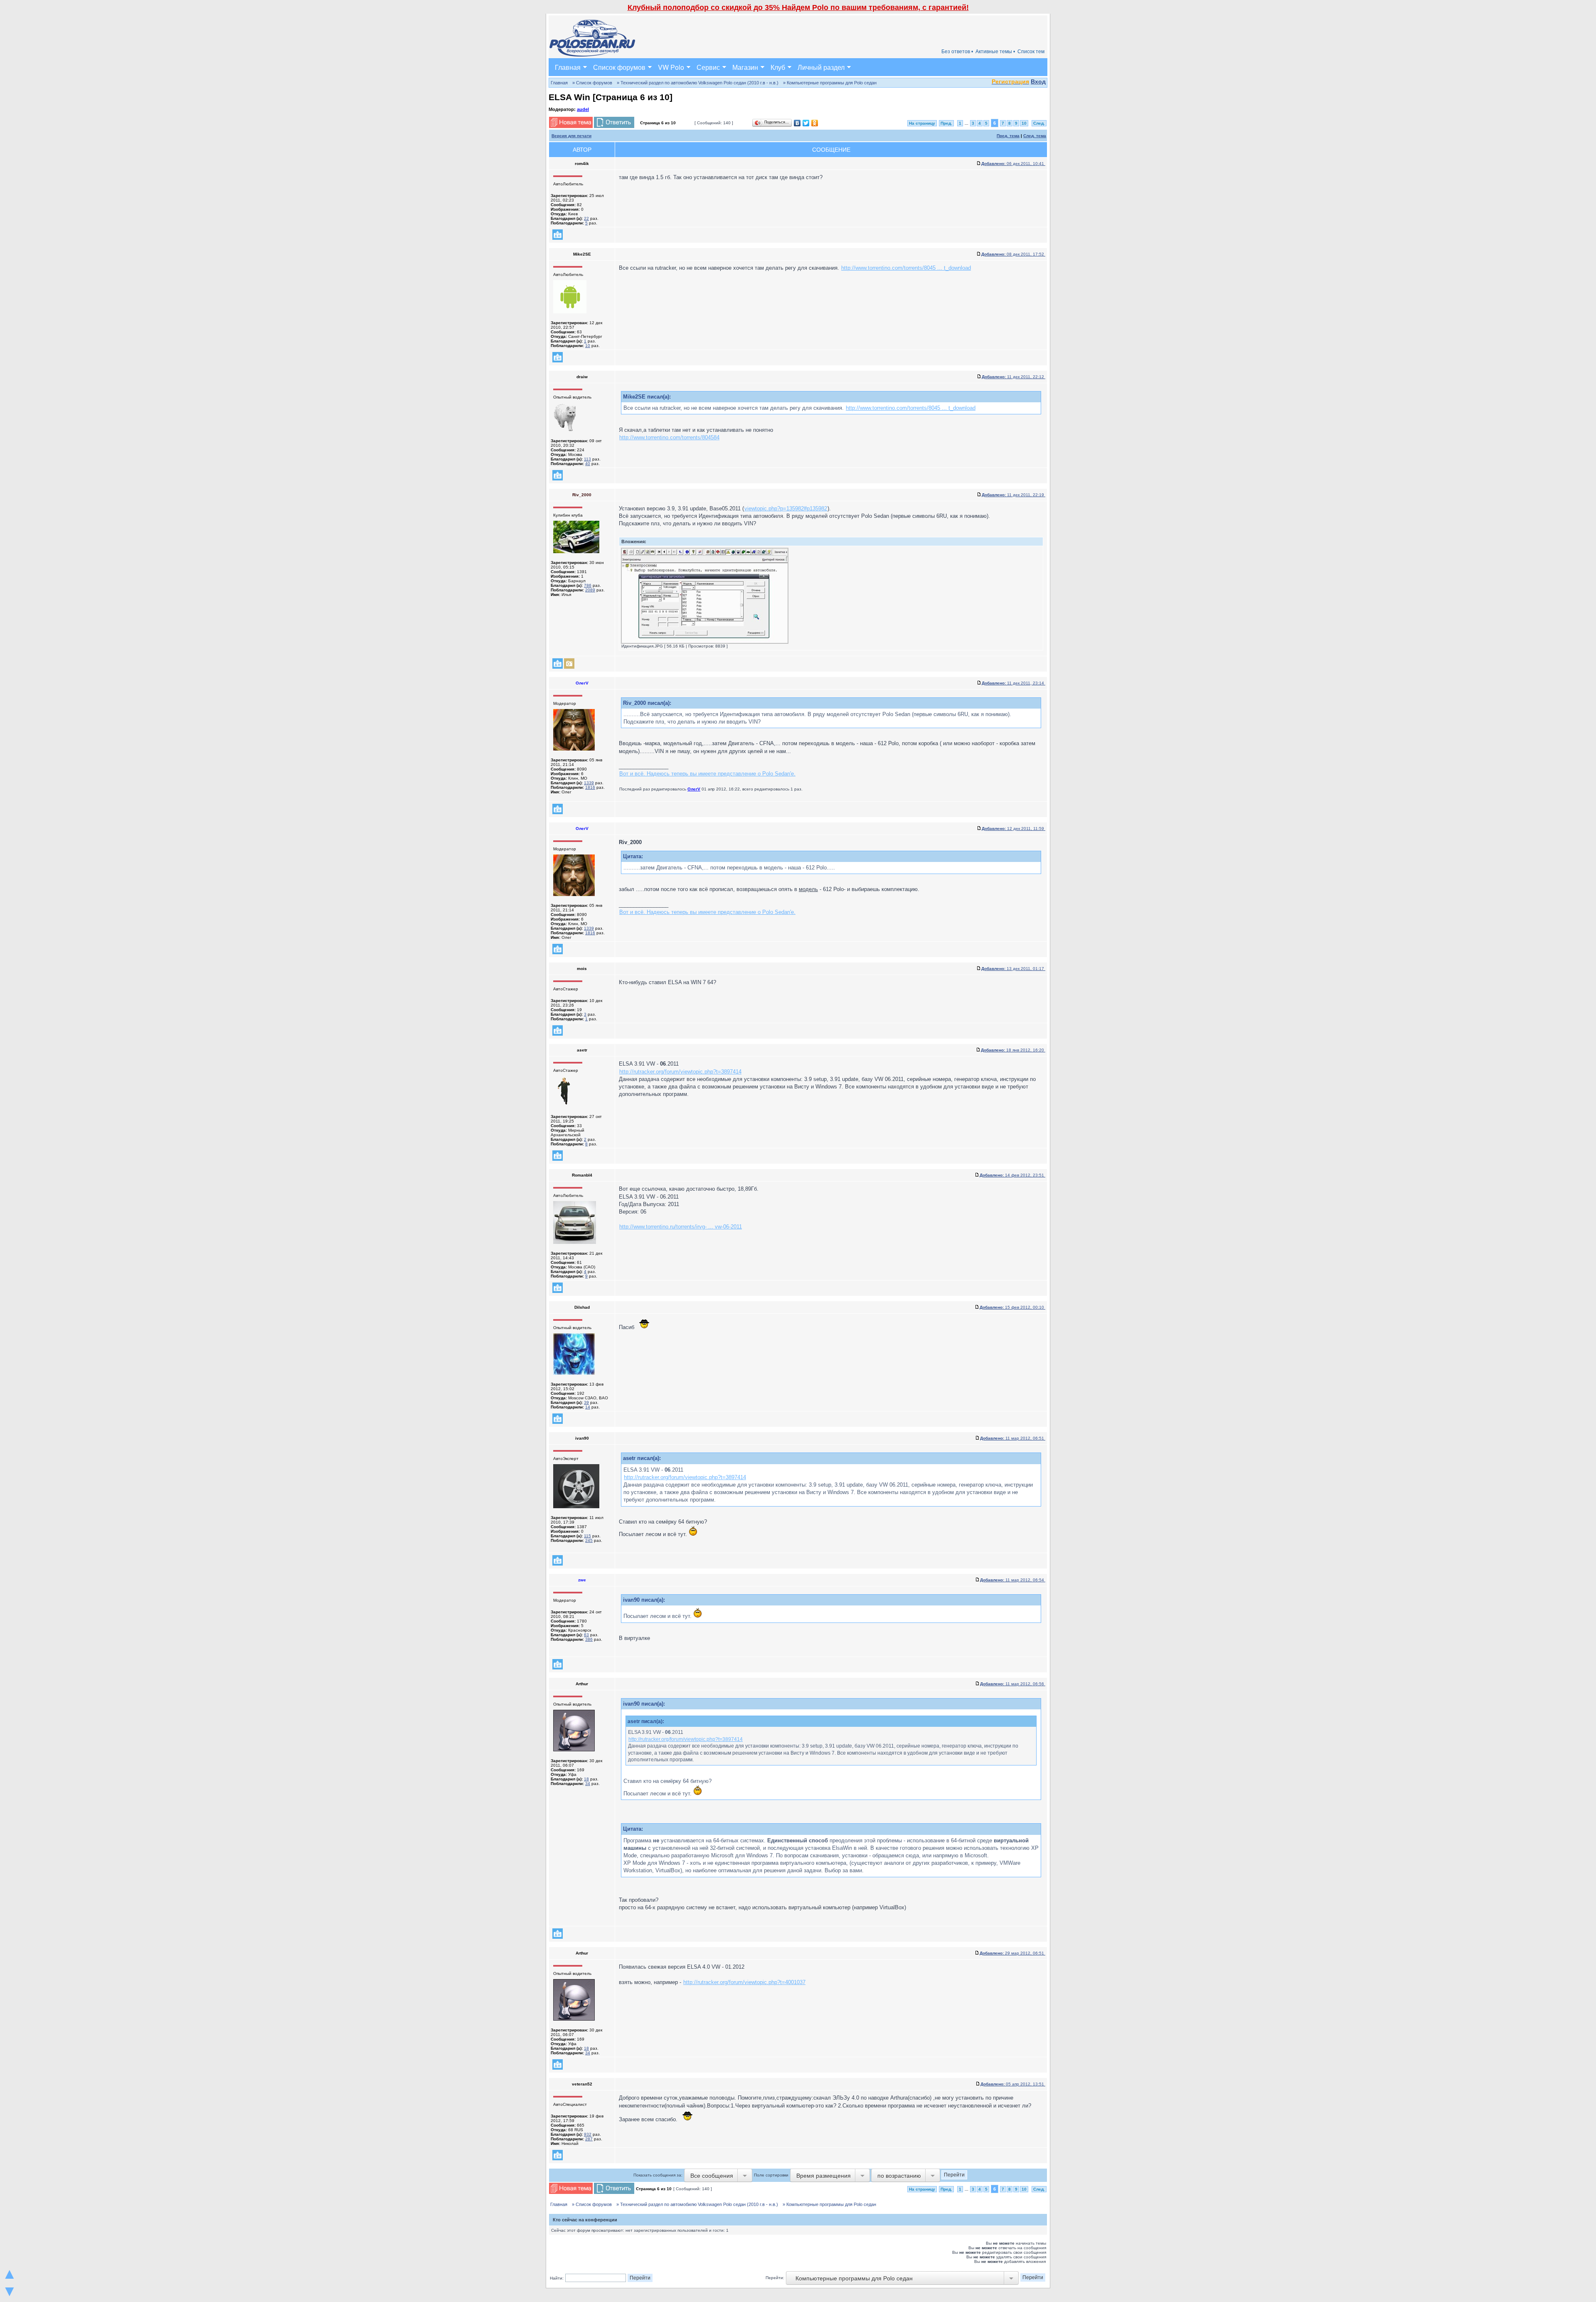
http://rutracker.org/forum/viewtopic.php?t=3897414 (680, 1072)
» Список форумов (592, 83)
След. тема (1035, 136)
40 (588, 464)
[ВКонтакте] (797, 123)
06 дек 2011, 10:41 (1013, 164)
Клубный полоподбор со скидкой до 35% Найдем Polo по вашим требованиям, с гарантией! (798, 7)
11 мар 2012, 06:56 (1013, 1684)
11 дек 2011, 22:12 (1014, 377)
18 (586, 1779)
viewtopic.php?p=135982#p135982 (786, 508)
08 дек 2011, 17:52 (1013, 254)
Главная (568, 67)
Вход (1038, 81)
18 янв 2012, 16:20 (1013, 1050)
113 (587, 459)
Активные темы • (995, 52)
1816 (590, 787)
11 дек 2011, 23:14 (1014, 683)
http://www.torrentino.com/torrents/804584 (669, 437)
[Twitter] (806, 123)
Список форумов (619, 67)
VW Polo (671, 67)
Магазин (745, 67)
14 (588, 1407)
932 (588, 2134)
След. (1039, 123)
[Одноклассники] (815, 123)
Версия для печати (571, 136)
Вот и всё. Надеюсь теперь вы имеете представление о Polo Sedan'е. (707, 774)
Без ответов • (957, 52)
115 (587, 1536)
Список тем (1031, 52)
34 (588, 1784)
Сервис (708, 67)
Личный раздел (821, 67)
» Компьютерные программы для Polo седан (830, 83)
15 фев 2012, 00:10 (1012, 1307)
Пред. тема (1008, 136)
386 (589, 1639)
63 (586, 1635)
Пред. (946, 123)
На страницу (922, 123)
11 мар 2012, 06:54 (1013, 1580)
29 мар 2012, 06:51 (1012, 1953)
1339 (589, 783)
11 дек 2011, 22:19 (1014, 495)
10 (1024, 123)
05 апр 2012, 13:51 (1013, 2084)
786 (588, 585)
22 (586, 218)
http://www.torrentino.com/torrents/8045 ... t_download (906, 268)
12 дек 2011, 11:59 (1014, 828)
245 (589, 1540)
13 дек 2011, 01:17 (1013, 969)
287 (589, 2139)
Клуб (778, 67)
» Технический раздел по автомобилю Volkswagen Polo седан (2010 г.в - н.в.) (698, 83)
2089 (590, 590)
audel (583, 109)
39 (586, 1402)
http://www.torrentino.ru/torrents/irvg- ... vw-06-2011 (681, 1227)
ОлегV (694, 789)
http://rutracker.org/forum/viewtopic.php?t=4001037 (744, 1982)
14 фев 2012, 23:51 (1012, 1175)
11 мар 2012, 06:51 (1013, 1438)
